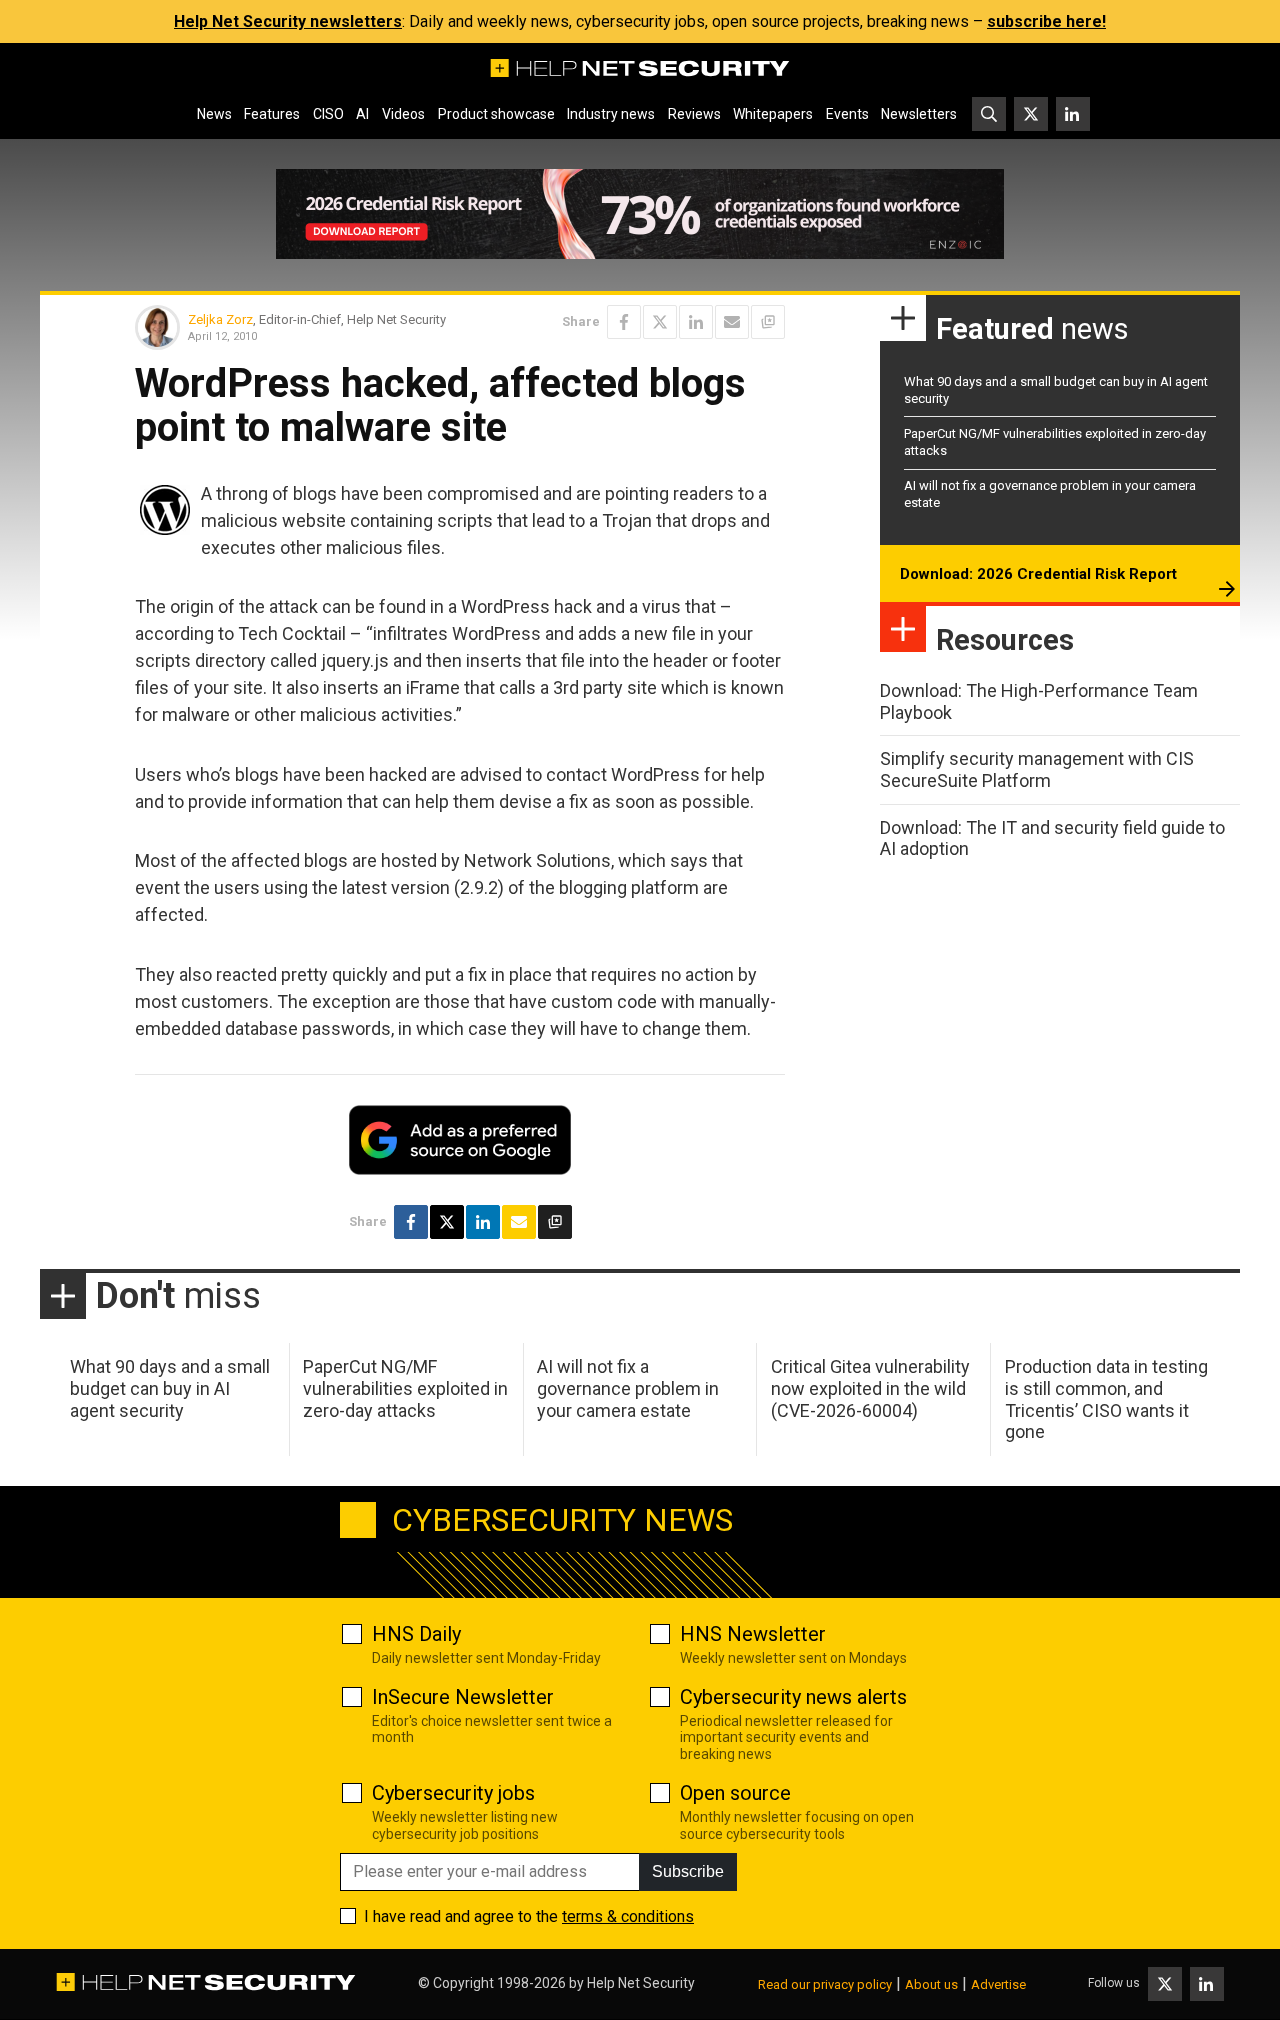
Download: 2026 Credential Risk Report (1038, 574)
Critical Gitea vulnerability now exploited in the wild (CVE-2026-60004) (870, 1388)
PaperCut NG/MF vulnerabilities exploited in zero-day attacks (405, 1388)
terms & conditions (628, 1916)
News (214, 114)
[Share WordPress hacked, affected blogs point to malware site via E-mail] (732, 322)
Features (272, 114)
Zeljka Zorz (220, 319)
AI (362, 114)
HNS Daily (416, 1634)
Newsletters (919, 114)
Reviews (694, 114)
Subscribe (688, 1871)
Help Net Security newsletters (288, 21)
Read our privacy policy (825, 1984)
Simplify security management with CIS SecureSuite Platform (1037, 769)
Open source (735, 1793)
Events (847, 114)
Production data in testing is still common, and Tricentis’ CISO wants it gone (1106, 1399)
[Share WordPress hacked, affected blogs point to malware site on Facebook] (624, 322)
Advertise (998, 1984)
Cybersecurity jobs (453, 1793)
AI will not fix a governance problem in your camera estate (628, 1388)
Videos (403, 114)
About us (931, 1984)
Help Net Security (641, 1983)
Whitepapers (773, 114)
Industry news (611, 114)
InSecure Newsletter (463, 1697)
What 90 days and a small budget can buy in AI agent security (170, 1388)
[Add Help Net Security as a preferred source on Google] (768, 322)
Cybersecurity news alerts (793, 1697)
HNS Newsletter (753, 1634)
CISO (328, 114)
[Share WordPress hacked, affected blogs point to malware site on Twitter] (660, 322)
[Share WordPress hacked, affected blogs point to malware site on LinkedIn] (696, 322)
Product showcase (496, 114)
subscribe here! (1046, 21)
